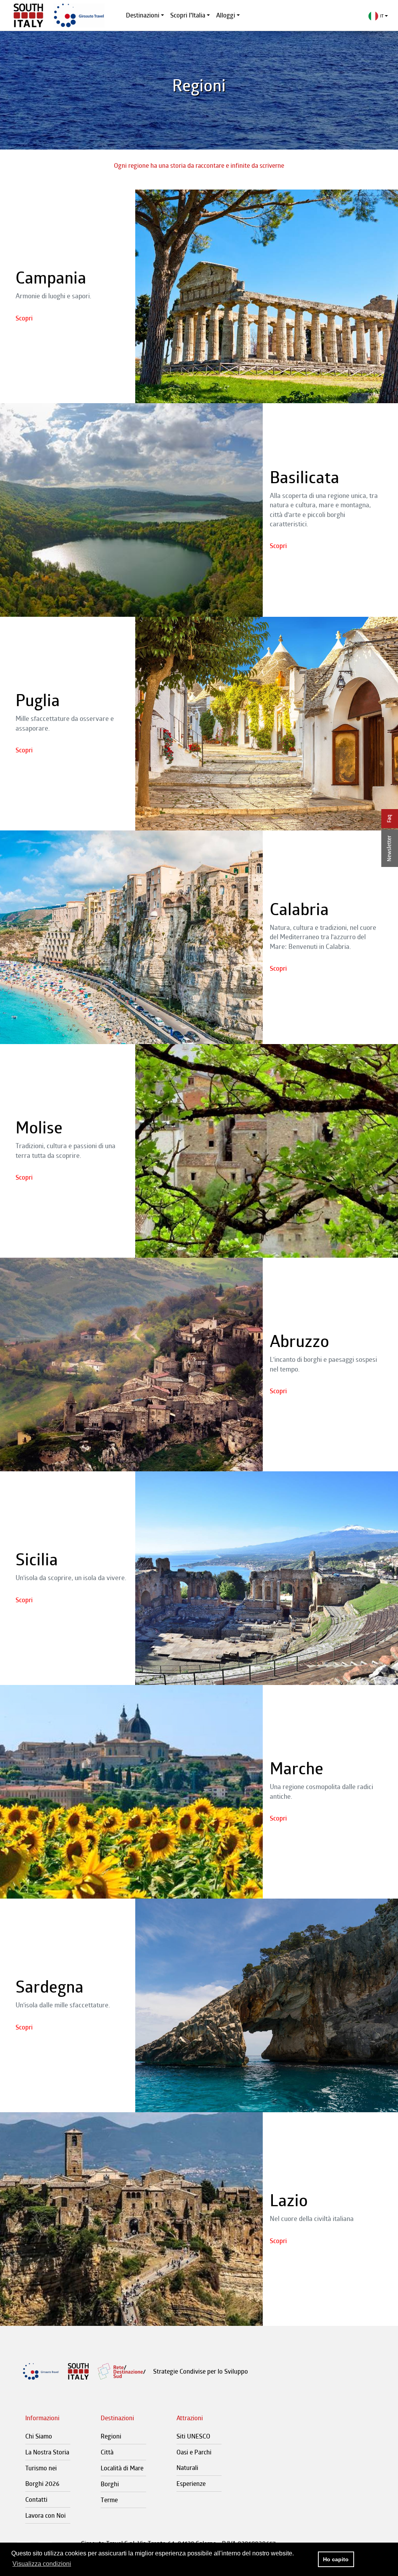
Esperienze (191, 2484)
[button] (378, 16)
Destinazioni (143, 15)
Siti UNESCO (193, 2436)
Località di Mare (122, 2468)
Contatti (36, 2499)
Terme (109, 2500)
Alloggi (226, 15)
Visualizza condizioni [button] (42, 2564)
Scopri (24, 318)
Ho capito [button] (336, 2559)
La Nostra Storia (47, 2452)
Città (107, 2452)
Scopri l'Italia (188, 15)
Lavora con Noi (45, 2515)
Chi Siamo (39, 2436)
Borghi (110, 2484)
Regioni (111, 2436)
